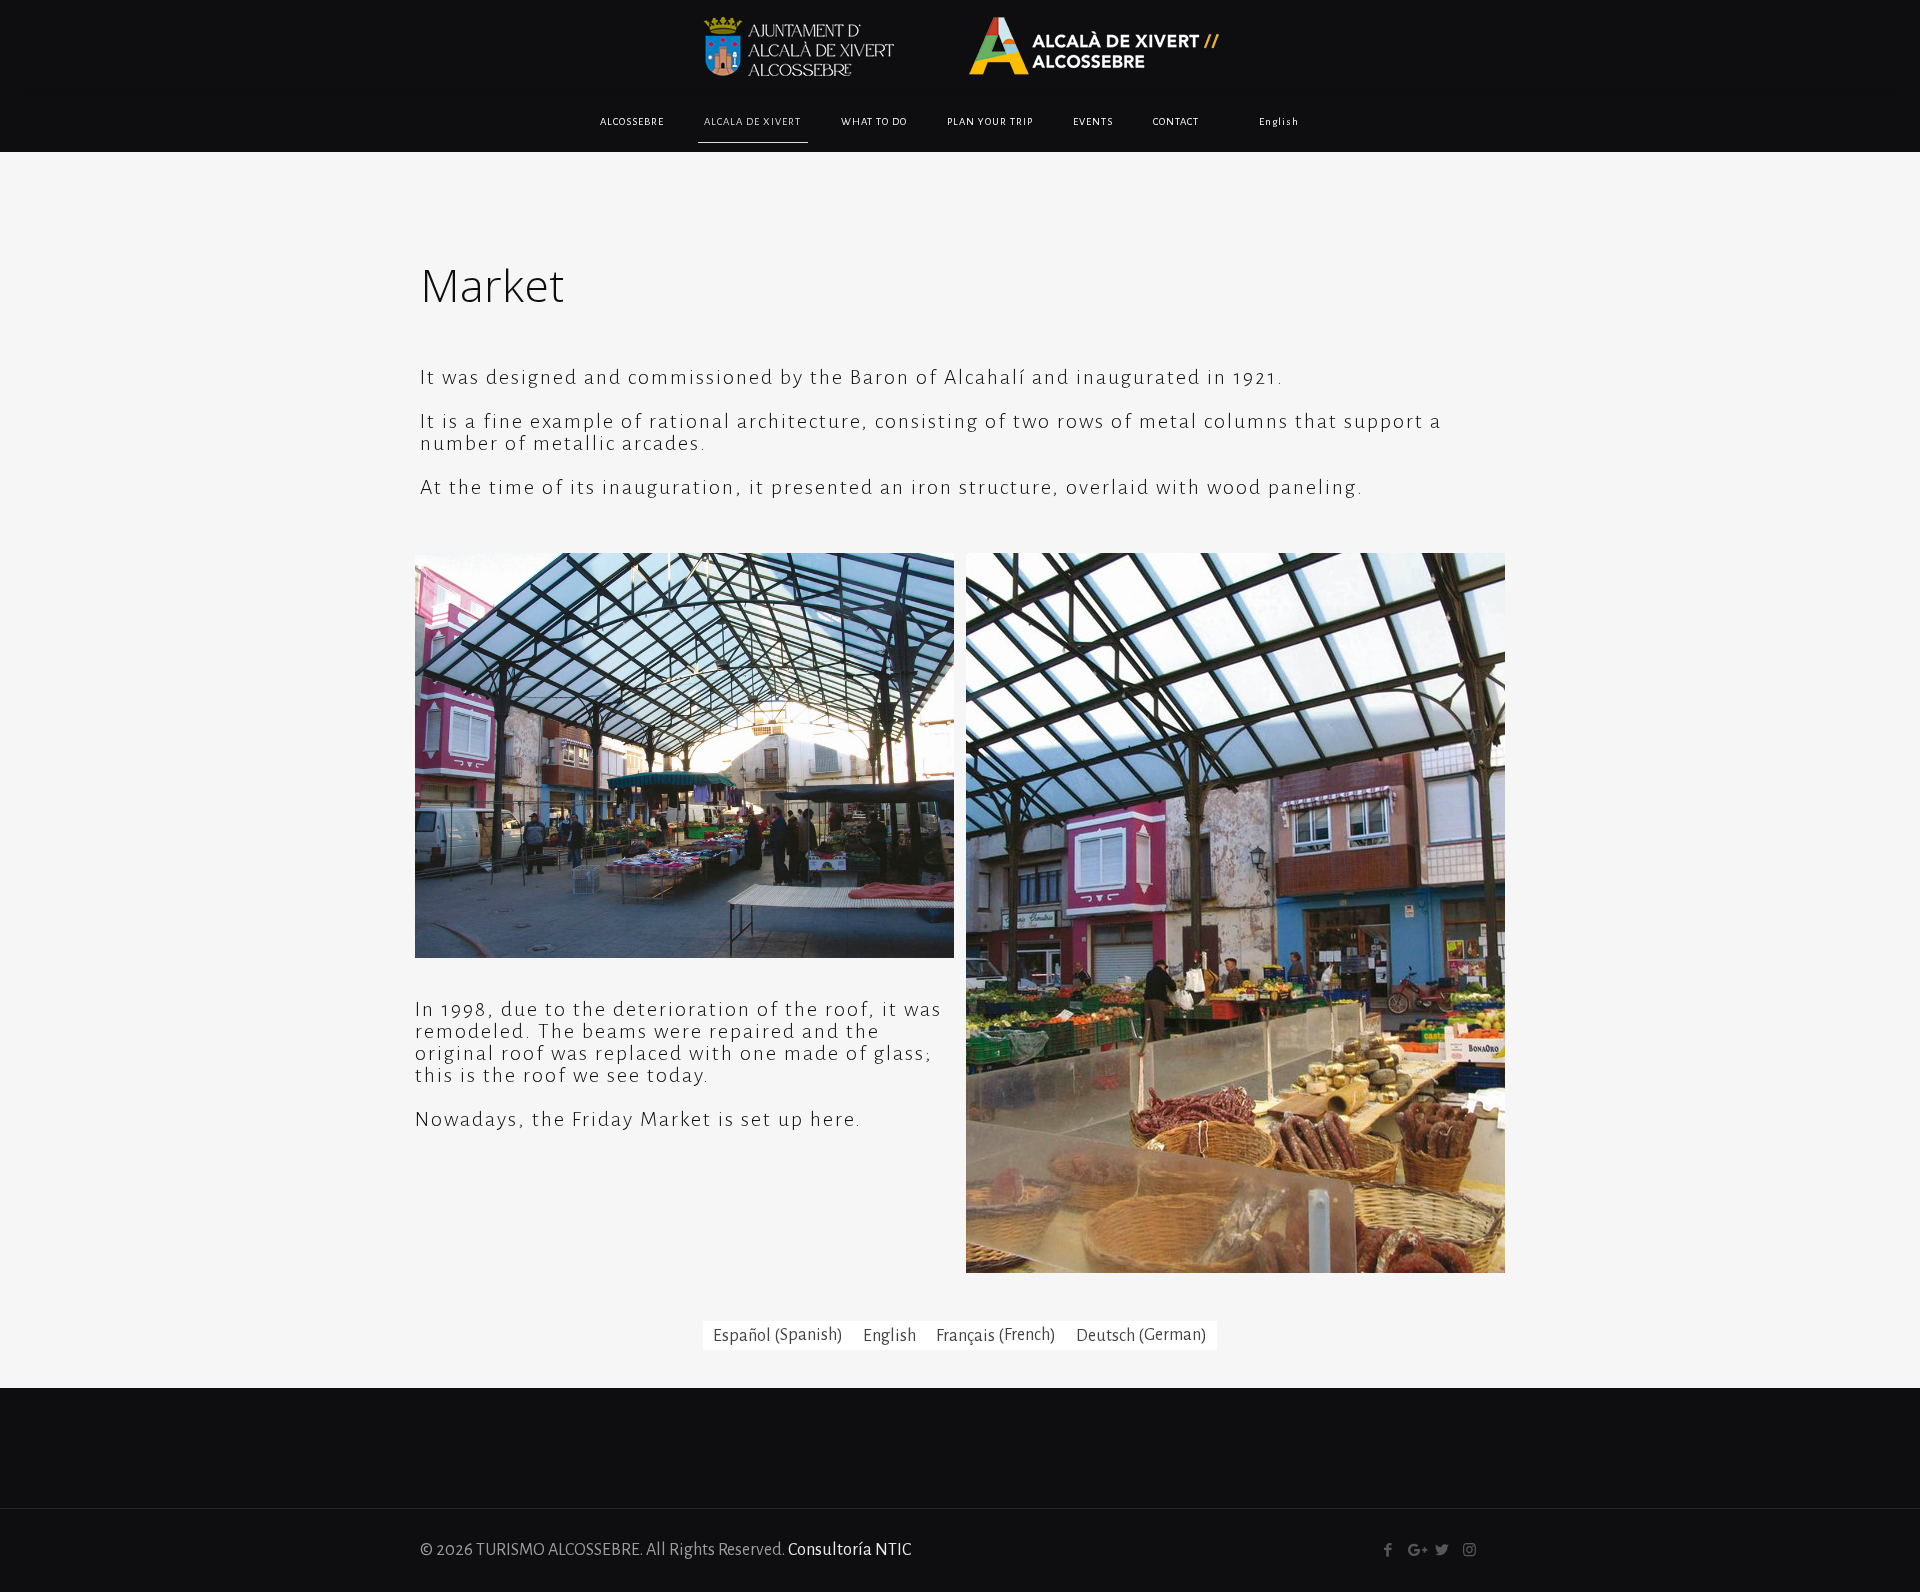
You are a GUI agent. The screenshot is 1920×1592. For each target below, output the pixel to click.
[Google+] (1415, 1550)
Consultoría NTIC (849, 1550)
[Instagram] (1469, 1550)
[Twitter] (1442, 1550)
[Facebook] (1388, 1550)
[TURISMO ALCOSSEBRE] (960, 45)
